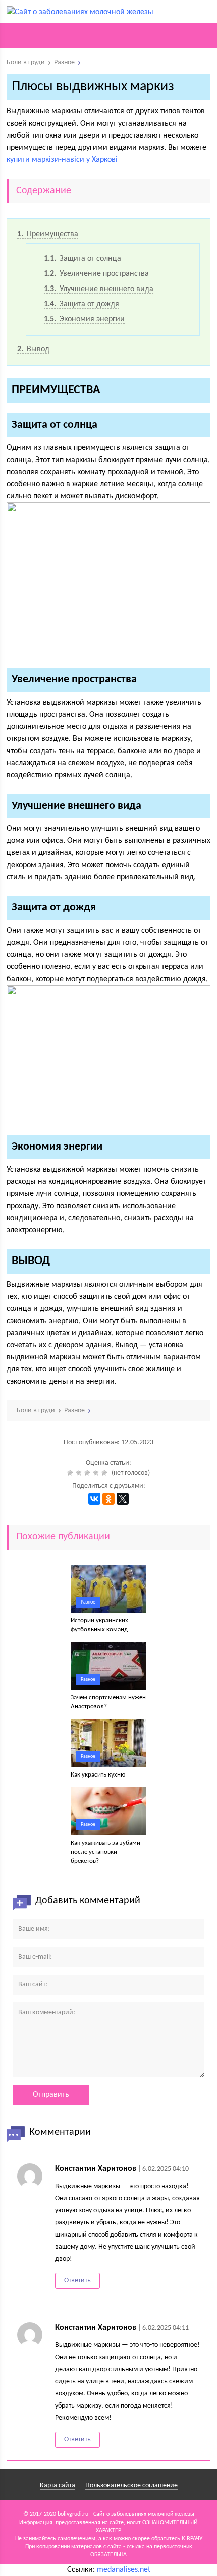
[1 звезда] (71, 1473)
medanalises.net (124, 2570)
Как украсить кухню (98, 1775)
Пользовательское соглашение (131, 2485)
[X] (123, 1499)
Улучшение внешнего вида (99, 289)
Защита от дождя (82, 304)
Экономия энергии (84, 319)
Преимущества (48, 234)
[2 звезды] (80, 1473)
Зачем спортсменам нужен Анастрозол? (108, 1702)
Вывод (33, 349)
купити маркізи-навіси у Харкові (62, 160)
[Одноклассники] (108, 1499)
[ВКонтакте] (94, 1499)
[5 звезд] (106, 1473)
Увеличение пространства (96, 274)
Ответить (77, 2281)
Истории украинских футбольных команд (99, 1625)
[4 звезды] (97, 1473)
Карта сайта (58, 2485)
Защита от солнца (83, 259)
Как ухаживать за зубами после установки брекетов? (105, 1852)
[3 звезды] (89, 1473)
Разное (88, 1602)
